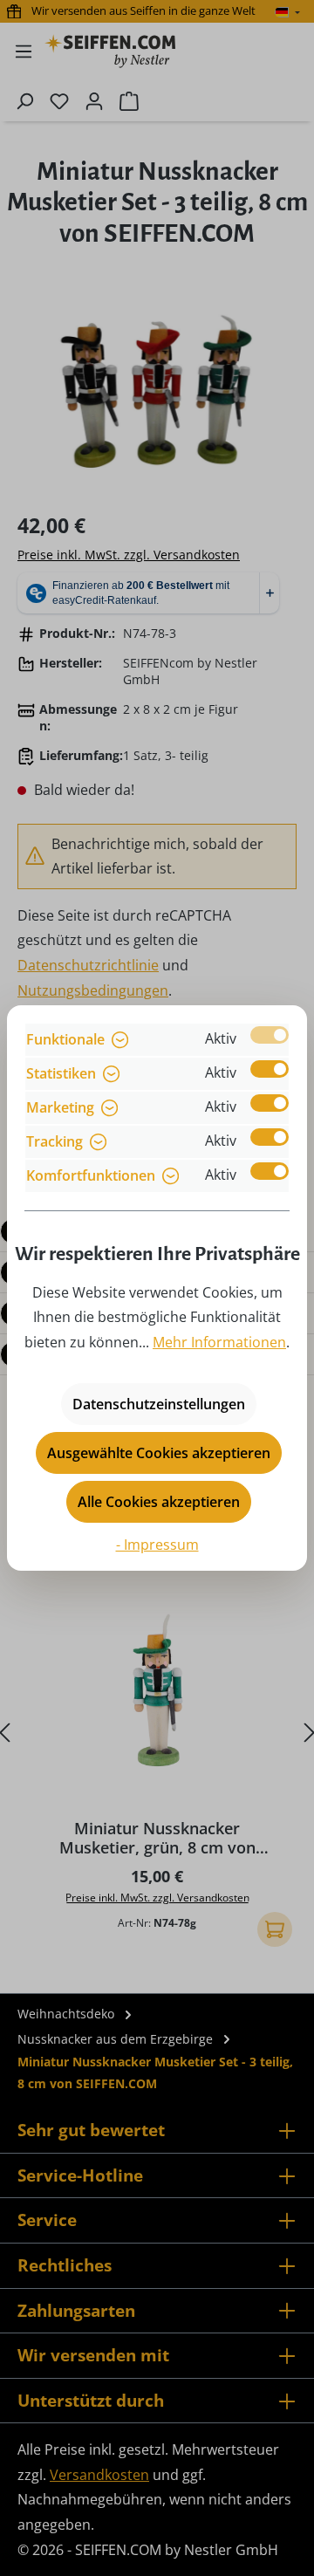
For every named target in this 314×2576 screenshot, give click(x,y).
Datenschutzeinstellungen (159, 1404)
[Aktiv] (270, 1035)
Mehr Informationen (219, 1342)
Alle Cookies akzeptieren (159, 1502)
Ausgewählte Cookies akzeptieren (159, 1453)
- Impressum (157, 1545)
